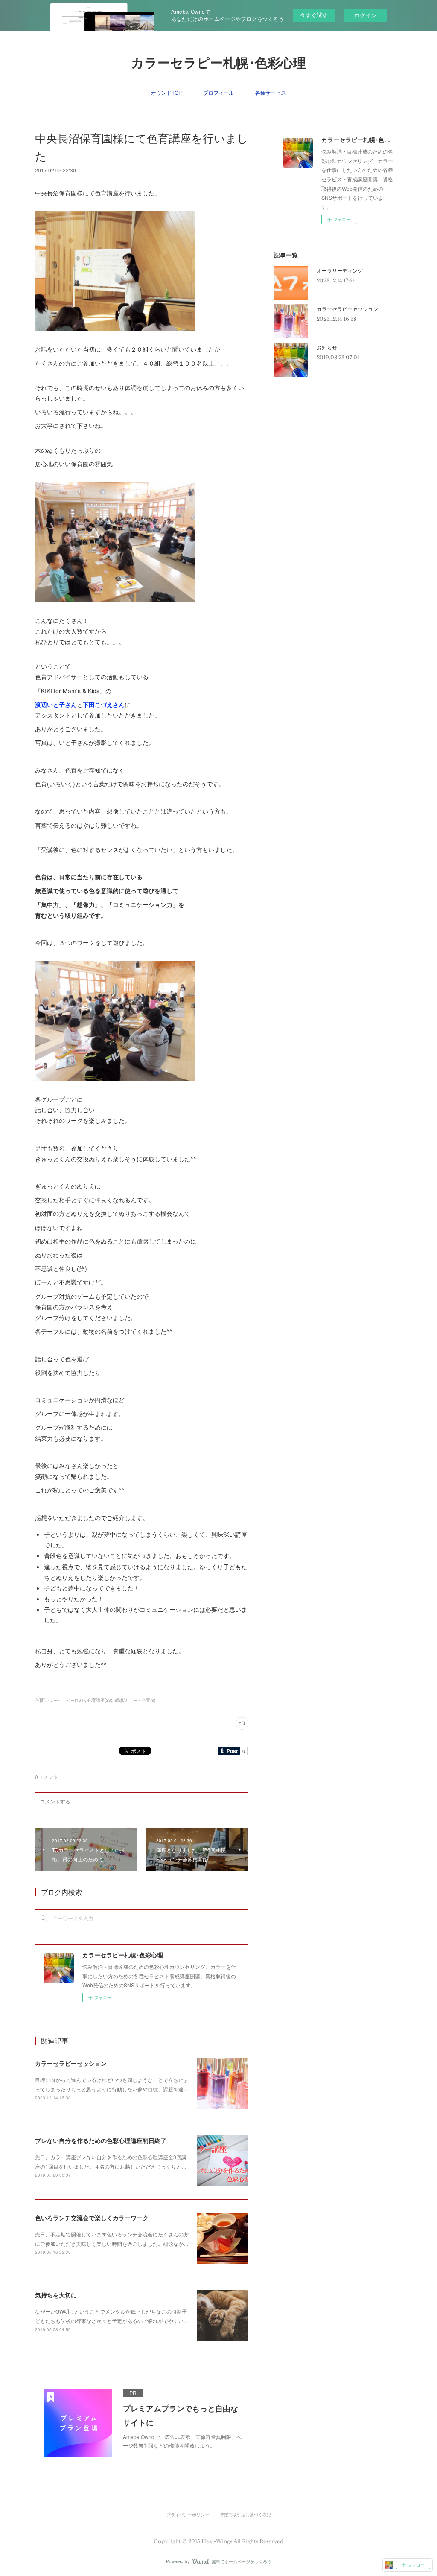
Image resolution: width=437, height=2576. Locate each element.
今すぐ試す (314, 15)
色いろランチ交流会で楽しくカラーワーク (92, 2218)
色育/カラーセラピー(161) (60, 1700)
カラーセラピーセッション (71, 2063)
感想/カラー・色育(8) (135, 1700)
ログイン (365, 15)
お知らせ (327, 347)
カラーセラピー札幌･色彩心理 (218, 63)
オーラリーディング (340, 270)
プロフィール (218, 92)
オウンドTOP (166, 92)
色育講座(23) (100, 1700)
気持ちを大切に (56, 2295)
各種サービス (271, 92)
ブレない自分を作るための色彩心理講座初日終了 (101, 2140)
